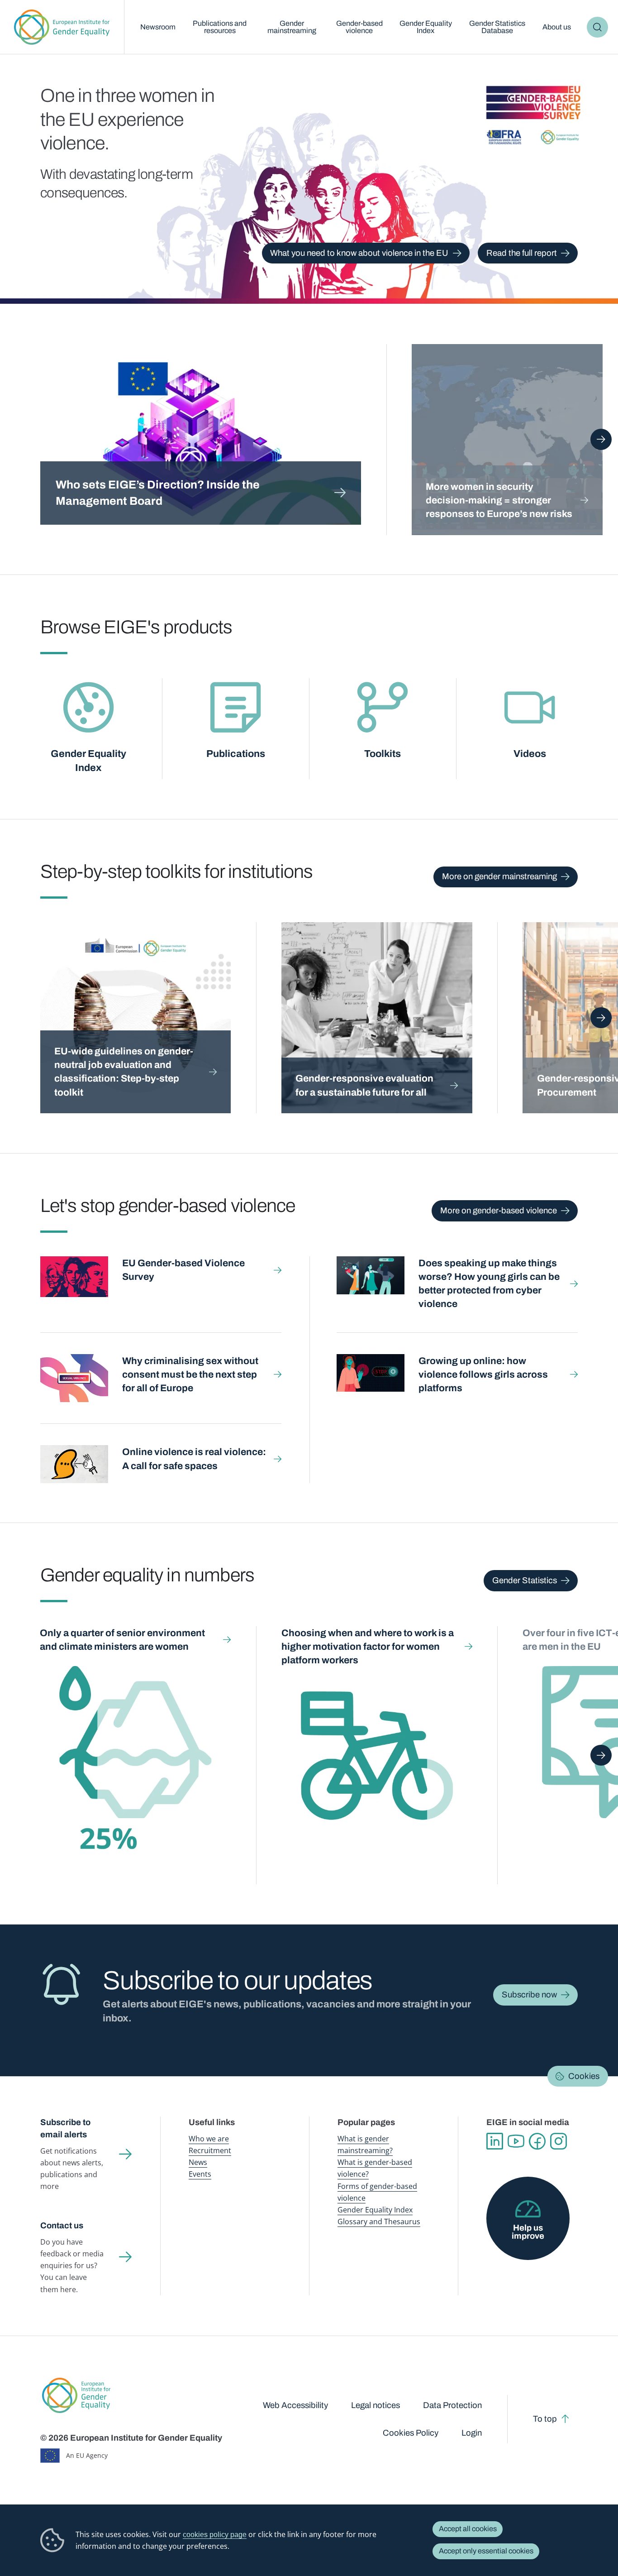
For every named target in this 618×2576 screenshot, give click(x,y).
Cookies (584, 2076)
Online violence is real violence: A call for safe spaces (194, 1458)
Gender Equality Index (426, 27)
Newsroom (158, 27)
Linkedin (495, 2141)
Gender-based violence (359, 27)
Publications (236, 754)
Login (472, 2433)
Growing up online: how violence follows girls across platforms (483, 1374)
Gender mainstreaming (292, 27)
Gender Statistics (525, 1580)
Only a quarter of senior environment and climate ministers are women (122, 1640)
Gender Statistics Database (497, 27)
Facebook (537, 2141)
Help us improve (528, 2232)
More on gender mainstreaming (499, 876)
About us (557, 27)
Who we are (209, 2139)
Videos (530, 754)
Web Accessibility (295, 2405)
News (198, 2162)
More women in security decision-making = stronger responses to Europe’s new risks (499, 500)
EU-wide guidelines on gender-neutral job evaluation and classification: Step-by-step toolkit (124, 1071)
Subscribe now (529, 1995)
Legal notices (376, 2405)
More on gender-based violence (499, 1211)
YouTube (516, 2141)
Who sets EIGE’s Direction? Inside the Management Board (158, 493)
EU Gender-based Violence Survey (183, 1270)
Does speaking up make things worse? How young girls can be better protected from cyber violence (489, 1283)
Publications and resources (220, 27)
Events (200, 2174)
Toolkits (383, 754)
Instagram (559, 2141)
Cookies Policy (411, 2433)
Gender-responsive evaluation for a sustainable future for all (364, 1085)
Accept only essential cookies (486, 2551)
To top (545, 2419)
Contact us (62, 2226)
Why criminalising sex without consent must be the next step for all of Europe (190, 1374)
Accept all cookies (468, 2529)
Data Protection (452, 2405)
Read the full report (522, 253)
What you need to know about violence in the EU (359, 253)
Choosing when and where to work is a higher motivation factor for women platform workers (368, 1646)
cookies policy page (215, 2534)
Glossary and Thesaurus (379, 2222)
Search (597, 27)
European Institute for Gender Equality (62, 27)
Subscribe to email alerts (65, 2128)
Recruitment (210, 2150)
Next (601, 439)
